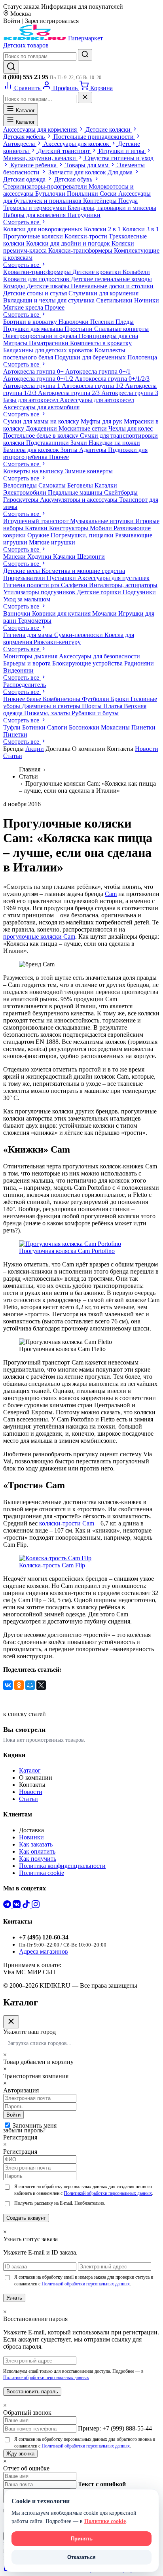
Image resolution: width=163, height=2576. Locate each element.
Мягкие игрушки (52, 542)
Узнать (14, 2298)
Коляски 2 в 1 (103, 229)
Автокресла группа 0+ (34, 371)
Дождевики (42, 428)
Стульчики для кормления (103, 293)
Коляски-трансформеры (81, 250)
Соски (109, 194)
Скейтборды (121, 492)
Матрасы (16, 343)
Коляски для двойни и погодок (69, 243)
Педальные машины (76, 492)
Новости (147, 749)
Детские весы (22, 571)
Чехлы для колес (131, 428)
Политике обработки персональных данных (46, 2378)
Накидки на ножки (114, 443)
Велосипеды (21, 485)
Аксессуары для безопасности (100, 656)
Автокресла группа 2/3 (70, 393)
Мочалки (105, 613)
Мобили (102, 528)
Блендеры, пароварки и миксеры (112, 208)
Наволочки (74, 322)
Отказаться (81, 2557)
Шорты (93, 706)
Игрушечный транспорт (37, 521)
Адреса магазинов (44, 1951)
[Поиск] (11, 67)
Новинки (31, 1837)
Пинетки (143, 727)
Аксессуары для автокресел (97, 400)
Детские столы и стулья (36, 293)
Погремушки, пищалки (83, 535)
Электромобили (26, 492)
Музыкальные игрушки (103, 521)
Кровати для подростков (37, 279)
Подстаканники (48, 443)
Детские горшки (100, 592)
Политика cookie (42, 1873)
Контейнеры (101, 201)
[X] (41, 1685)
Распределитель (25, 685)
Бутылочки (51, 194)
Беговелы (81, 485)
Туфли (13, 727)
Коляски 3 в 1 (141, 229)
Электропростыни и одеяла (41, 336)
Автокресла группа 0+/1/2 (39, 379)
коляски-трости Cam (67, 1523)
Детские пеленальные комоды (111, 279)
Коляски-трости (87, 236)
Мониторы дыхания (31, 656)
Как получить (38, 1859)
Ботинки (35, 727)
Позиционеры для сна (108, 336)
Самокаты (53, 485)
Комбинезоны (62, 699)
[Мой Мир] (30, 1685)
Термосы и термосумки (35, 208)
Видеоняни (18, 670)
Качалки (65, 557)
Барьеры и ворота (28, 663)
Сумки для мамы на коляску (42, 421)
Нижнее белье (23, 699)
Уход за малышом (27, 599)
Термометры (35, 621)
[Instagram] (36, 1906)
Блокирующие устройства (88, 663)
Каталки (106, 485)
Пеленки (103, 322)
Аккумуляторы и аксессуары (80, 500)
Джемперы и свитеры (52, 706)
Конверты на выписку (34, 471)
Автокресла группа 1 (32, 386)
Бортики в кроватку (31, 322)
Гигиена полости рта (32, 585)
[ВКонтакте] (8, 1685)
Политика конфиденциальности (62, 1866)
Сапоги (58, 727)
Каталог (25, 111)
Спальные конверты (121, 329)
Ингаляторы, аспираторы (123, 585)
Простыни (79, 329)
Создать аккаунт (26, 2218)
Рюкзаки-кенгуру (57, 642)
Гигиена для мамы (29, 635)
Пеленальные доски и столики (112, 286)
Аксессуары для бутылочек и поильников (77, 197)
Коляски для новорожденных (44, 229)
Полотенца (142, 357)
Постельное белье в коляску (42, 436)
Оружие (39, 535)
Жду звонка (20, 2454)
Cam (111, 894)
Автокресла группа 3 (130, 393)
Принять (82, 2539)
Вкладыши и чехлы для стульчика (50, 300)
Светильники (115, 300)
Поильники (83, 194)
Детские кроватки (98, 272)
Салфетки (75, 585)
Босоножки (85, 727)
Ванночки (18, 613)
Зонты (70, 450)
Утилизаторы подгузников (40, 592)
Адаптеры (94, 450)
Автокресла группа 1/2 (93, 386)
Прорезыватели (25, 578)
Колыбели (136, 272)
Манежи (15, 557)
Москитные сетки (83, 428)
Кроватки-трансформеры (38, 272)
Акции (35, 749)
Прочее (55, 307)
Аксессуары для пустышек (114, 578)
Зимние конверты (89, 471)
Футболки (96, 699)
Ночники (147, 300)
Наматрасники (49, 343)
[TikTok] (27, 1906)
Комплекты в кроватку (101, 343)
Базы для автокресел (31, 400)
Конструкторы (69, 528)
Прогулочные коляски (34, 236)
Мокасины (116, 727)
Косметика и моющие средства (83, 571)
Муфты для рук (102, 421)
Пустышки (62, 578)
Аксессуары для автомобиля (41, 407)
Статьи (13, 756)
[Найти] (85, 55)
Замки (80, 443)
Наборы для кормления (35, 215)
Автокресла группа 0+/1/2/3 (112, 379)
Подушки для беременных (91, 357)
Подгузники (139, 592)
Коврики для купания (62, 613)
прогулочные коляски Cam (39, 936)
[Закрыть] (85, 97)
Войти (13, 2115)
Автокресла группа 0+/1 (98, 371)
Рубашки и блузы (95, 713)
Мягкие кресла (24, 307)
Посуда (128, 201)
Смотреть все (22, 222)
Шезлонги (91, 557)
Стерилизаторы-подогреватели (46, 186)
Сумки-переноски (79, 635)
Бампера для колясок (32, 450)
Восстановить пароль (32, 2392)
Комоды (15, 286)
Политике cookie (105, 2521)
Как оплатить (37, 1851)
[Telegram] (8, 1906)
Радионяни (139, 663)
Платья (114, 706)
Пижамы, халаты (48, 713)
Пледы (125, 322)
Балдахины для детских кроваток (49, 350)
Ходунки (40, 557)
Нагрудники (84, 215)
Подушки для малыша (34, 329)
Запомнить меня (35, 2125)
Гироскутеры (22, 500)
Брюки (121, 699)
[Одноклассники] (19, 1685)
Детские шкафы (49, 286)
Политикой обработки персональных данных (108, 2193)
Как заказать (36, 1844)
